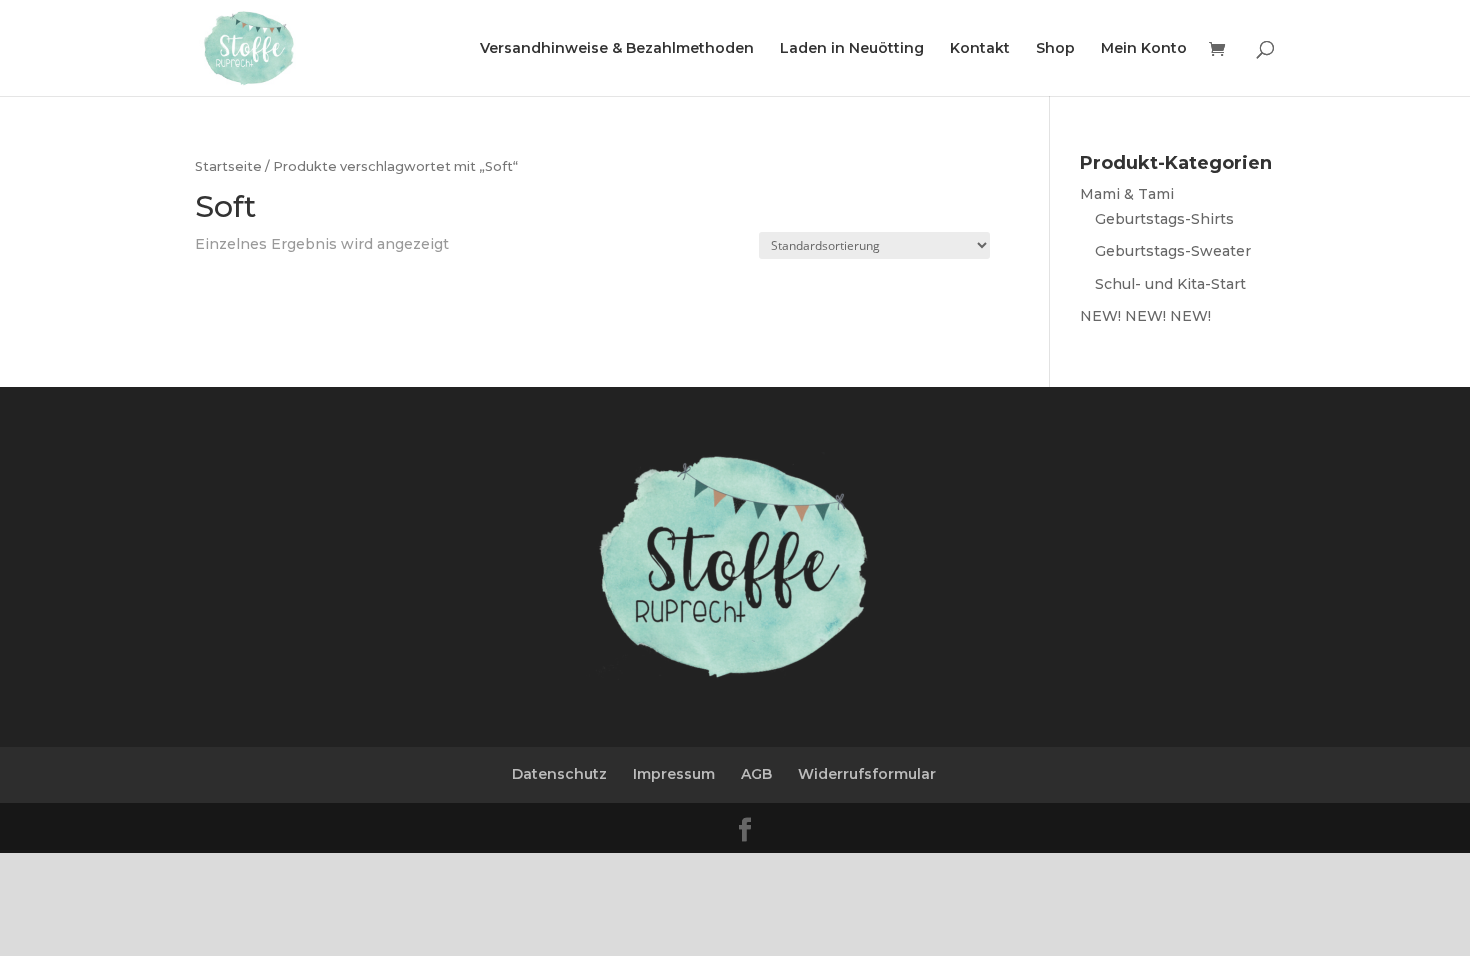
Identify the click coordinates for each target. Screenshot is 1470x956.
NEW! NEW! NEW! (1145, 316)
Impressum (674, 774)
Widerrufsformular (867, 774)
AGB (756, 774)
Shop (1055, 49)
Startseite (228, 166)
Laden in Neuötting (852, 49)
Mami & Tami (1127, 194)
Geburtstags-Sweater (1173, 251)
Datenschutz (559, 774)
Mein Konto (1144, 49)
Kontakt (980, 49)
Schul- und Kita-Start (1170, 284)
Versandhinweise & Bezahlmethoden (617, 49)
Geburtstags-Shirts (1164, 219)
